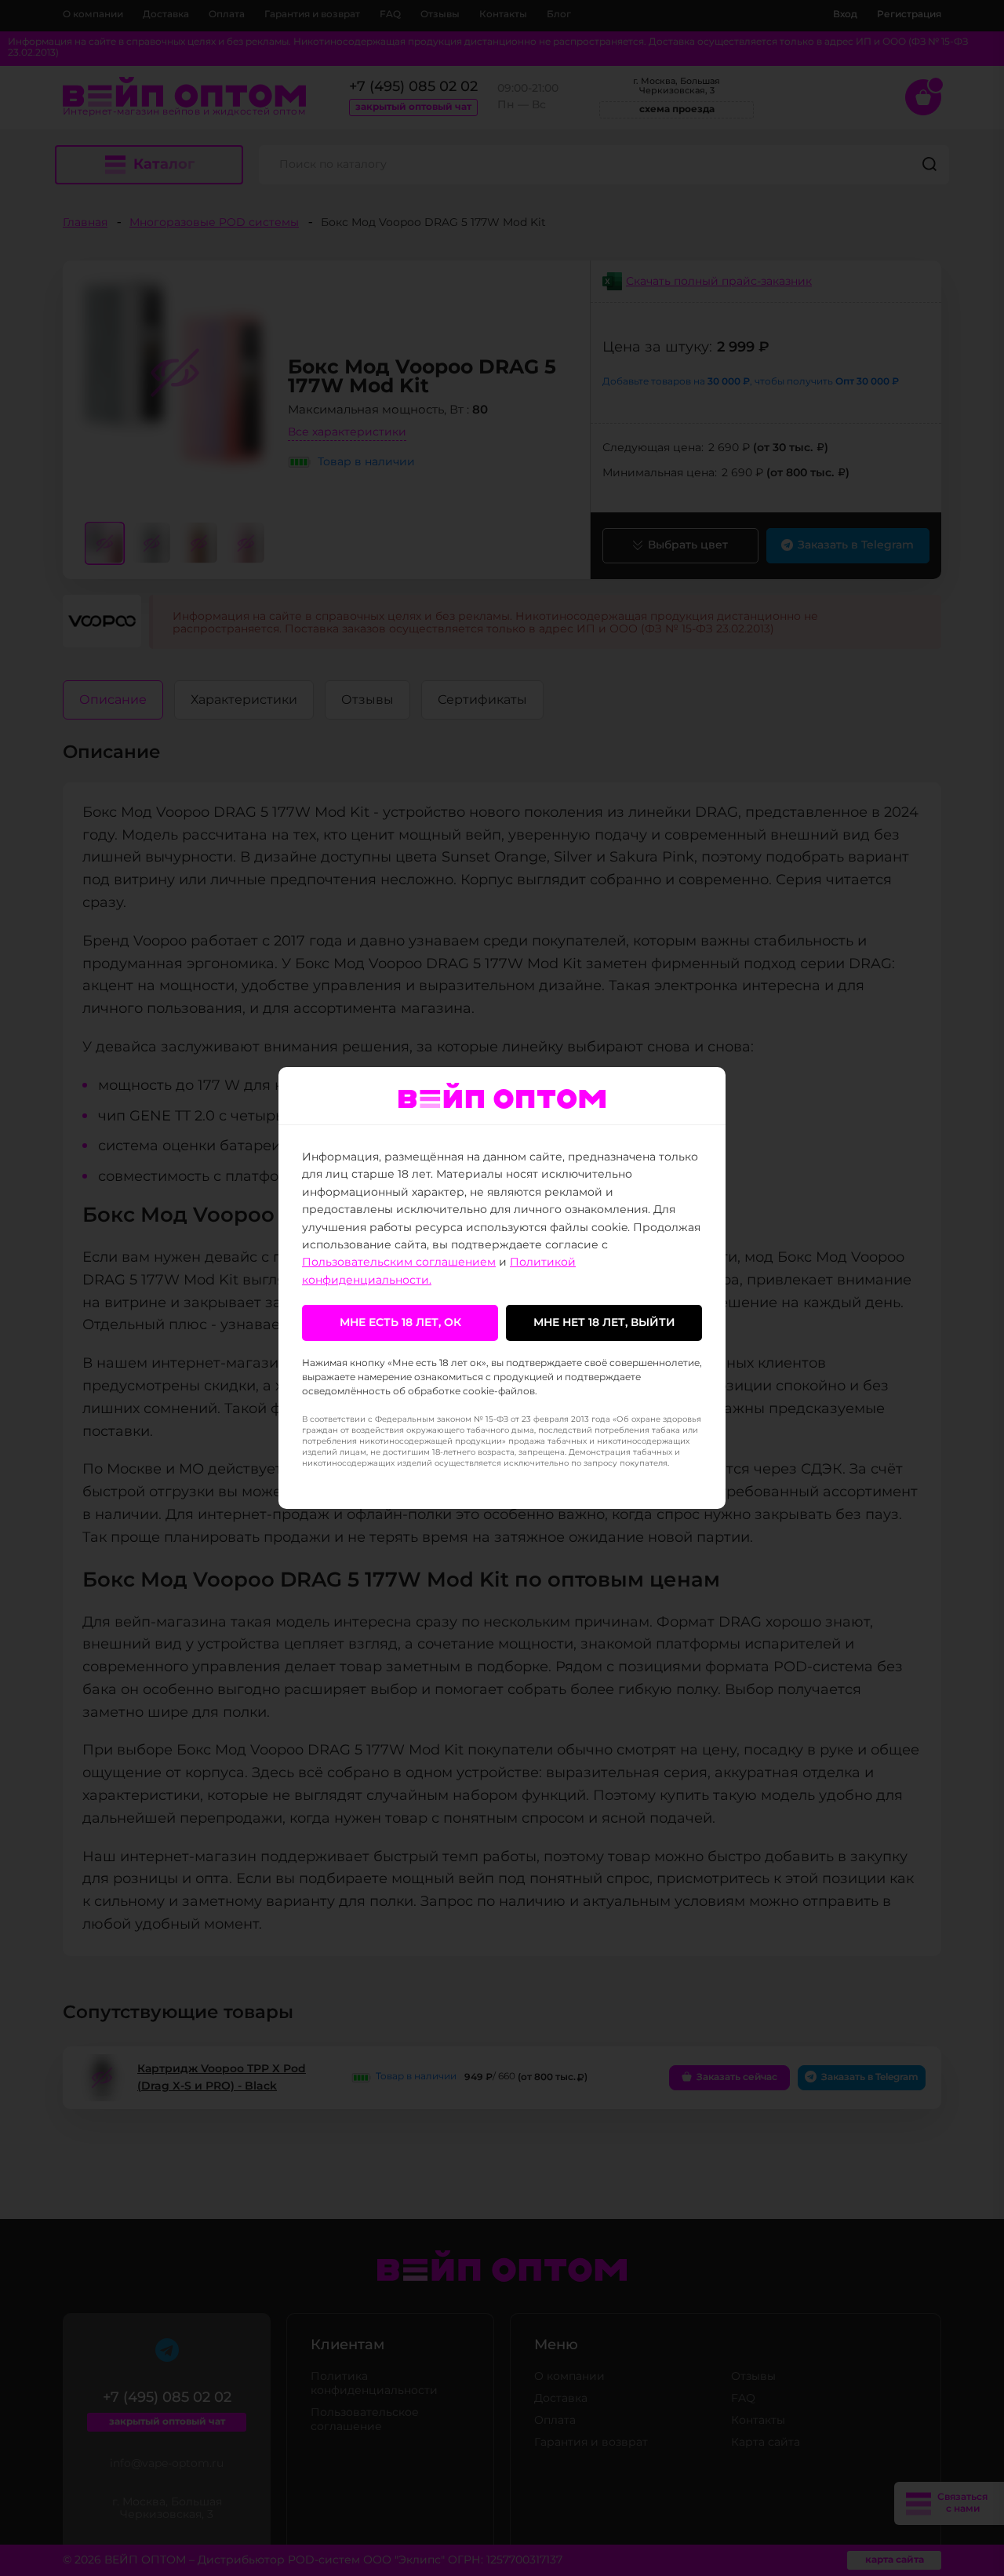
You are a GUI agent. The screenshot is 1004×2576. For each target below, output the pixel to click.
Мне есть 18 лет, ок (400, 1323)
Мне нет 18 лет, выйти (604, 1323)
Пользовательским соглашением (399, 1262)
